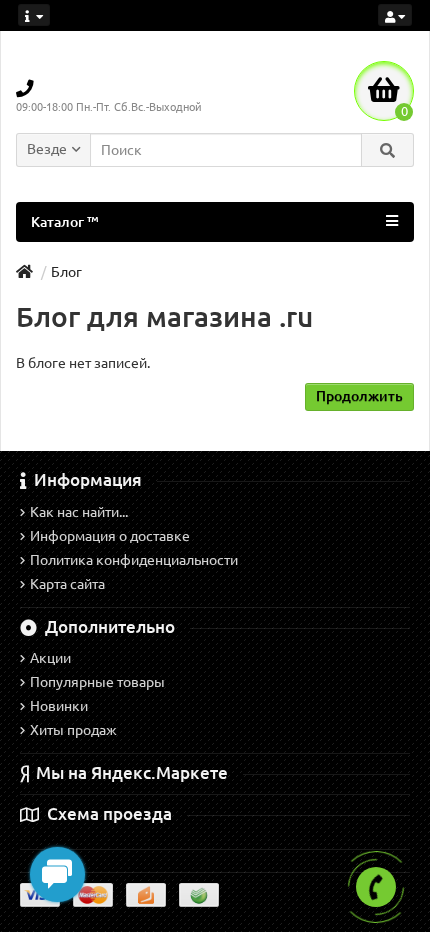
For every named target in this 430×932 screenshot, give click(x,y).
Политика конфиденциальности (134, 560)
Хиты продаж (73, 730)
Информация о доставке (110, 536)
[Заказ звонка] (376, 887)
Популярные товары (97, 682)
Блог (66, 272)
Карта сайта (67, 584)
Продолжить (359, 396)
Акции (50, 658)
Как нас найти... (79, 512)
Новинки (59, 706)
